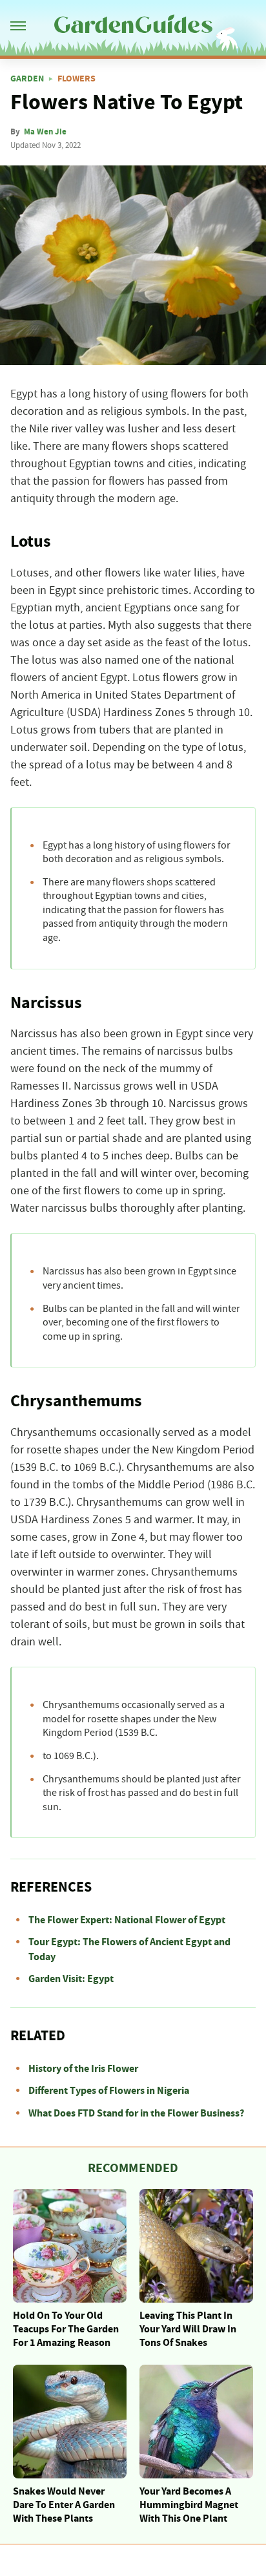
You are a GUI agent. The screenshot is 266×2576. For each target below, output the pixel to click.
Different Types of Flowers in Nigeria (109, 2091)
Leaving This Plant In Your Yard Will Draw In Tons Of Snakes (188, 2329)
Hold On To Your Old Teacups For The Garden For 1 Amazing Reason (66, 2329)
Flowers (77, 79)
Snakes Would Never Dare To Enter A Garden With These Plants (64, 2505)
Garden (27, 79)
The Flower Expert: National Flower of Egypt (127, 1920)
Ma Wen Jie (45, 132)
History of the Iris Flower (83, 2069)
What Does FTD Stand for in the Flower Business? (136, 2113)
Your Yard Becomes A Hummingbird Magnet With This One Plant (189, 2505)
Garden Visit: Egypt (71, 1979)
